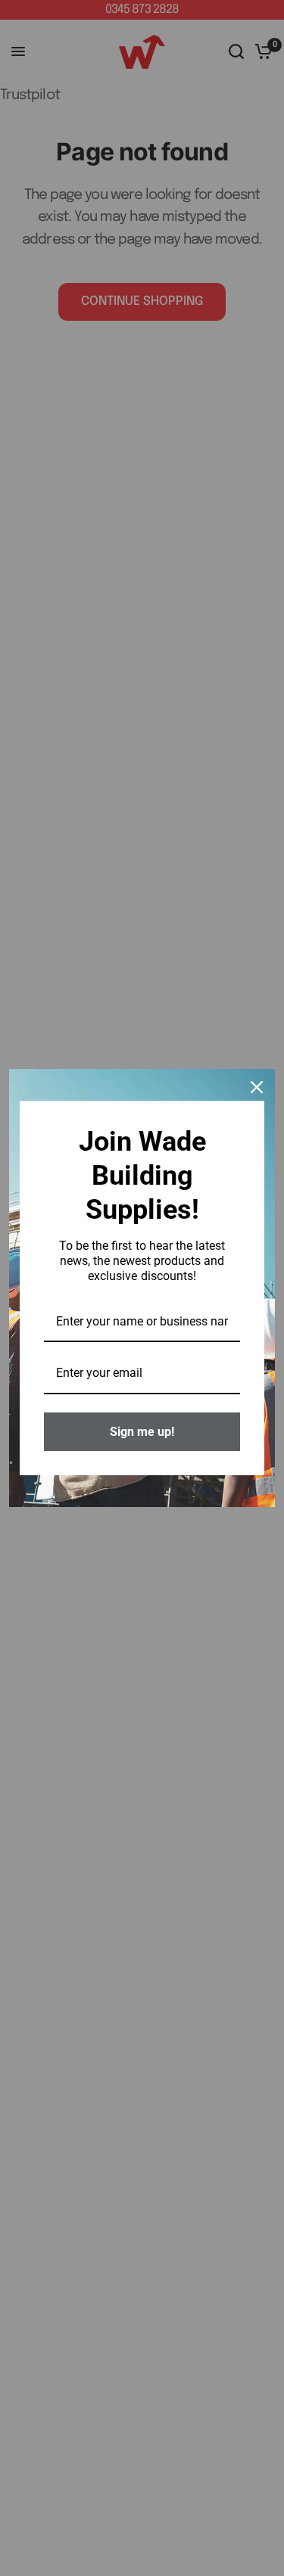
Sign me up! (142, 1432)
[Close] (257, 1087)
